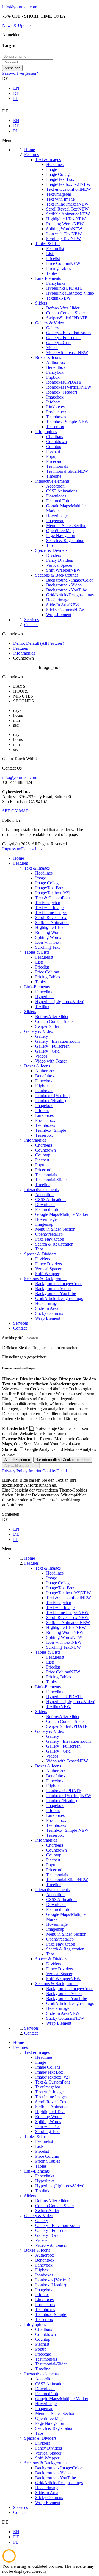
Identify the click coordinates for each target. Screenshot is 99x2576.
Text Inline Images (51, 913)
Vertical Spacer (48, 1269)
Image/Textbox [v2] (52, 893)
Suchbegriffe (13, 1338)
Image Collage (48, 883)
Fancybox (44, 1081)
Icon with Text (48, 942)
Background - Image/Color (59, 1284)
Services (20, 1323)
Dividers (43, 1259)
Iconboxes (44, 1091)
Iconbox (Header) (51, 1101)
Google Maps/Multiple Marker (62, 1214)
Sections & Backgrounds (46, 1279)
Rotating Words (49, 932)
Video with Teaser (51, 1061)
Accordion (44, 1195)
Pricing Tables (48, 977)
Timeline (43, 1185)
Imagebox (44, 1106)
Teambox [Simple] (51, 1130)
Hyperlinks (45, 997)
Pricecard (43, 1170)
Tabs (39, 1249)
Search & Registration (54, 1244)
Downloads (45, 1204)
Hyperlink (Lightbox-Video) (60, 1002)
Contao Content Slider (55, 1021)
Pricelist (42, 967)
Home (19, 858)
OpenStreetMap (49, 1234)
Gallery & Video (39, 1031)
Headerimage (47, 1303)
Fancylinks (45, 992)
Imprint (35, 1471)
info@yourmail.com (20, 7)
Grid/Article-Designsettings (59, 1298)
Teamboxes (45, 1125)
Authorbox (45, 1071)
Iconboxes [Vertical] (53, 1096)
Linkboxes (44, 1115)
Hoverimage (46, 1219)
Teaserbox (44, 1135)
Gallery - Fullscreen (52, 1046)
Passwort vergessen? (20, 73)
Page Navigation (50, 1239)
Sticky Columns (49, 1313)
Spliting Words (48, 937)
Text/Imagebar (48, 903)
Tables (41, 982)
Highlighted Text (50, 927)
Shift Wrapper (47, 1274)
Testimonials (46, 1175)
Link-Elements (37, 987)
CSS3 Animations (51, 1200)
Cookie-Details (55, 1471)
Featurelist (44, 957)
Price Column (47, 972)
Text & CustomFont (53, 898)
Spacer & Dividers (40, 1254)
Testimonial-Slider (51, 1180)
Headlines (44, 873)
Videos (41, 1056)
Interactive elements (41, 1190)
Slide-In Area (47, 1308)
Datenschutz (32, 849)
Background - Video (53, 1289)
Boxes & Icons (37, 1066)
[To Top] (9, 2561)
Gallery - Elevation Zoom (57, 1041)
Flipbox (42, 1086)
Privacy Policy (15, 1471)
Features (20, 863)
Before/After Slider (52, 1016)
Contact (20, 1328)
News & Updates (17, 25)
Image (41, 878)
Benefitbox (45, 1076)
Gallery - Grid (47, 1051)
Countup (43, 1155)
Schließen (11, 1514)
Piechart (42, 1160)
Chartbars (44, 1145)
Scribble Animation (52, 922)
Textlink (42, 1007)
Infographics (35, 1140)
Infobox (42, 1110)
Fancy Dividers (49, 1264)
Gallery (42, 1036)
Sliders (30, 1012)
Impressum (12, 849)
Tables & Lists (37, 952)
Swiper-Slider (47, 1026)
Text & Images (37, 868)
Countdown (46, 1150)
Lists (39, 962)
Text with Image (49, 908)
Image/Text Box (49, 888)
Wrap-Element (48, 1318)
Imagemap (44, 1224)
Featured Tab (47, 1209)
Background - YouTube (56, 1293)
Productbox (45, 1120)
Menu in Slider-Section (55, 1229)
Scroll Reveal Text (51, 918)
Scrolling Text (47, 947)
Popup (41, 1165)
